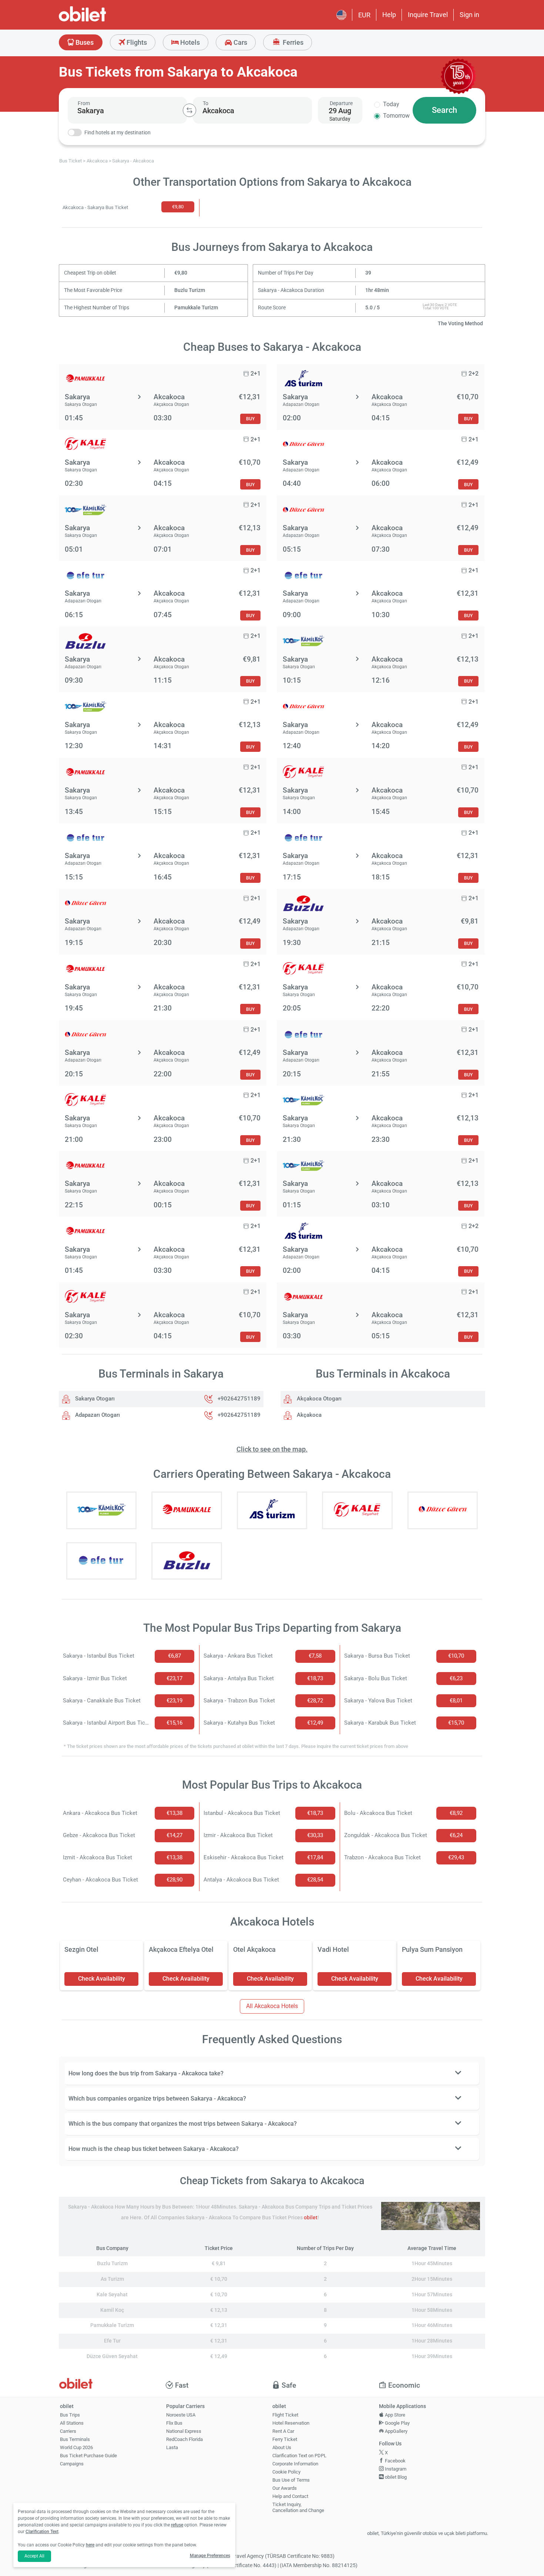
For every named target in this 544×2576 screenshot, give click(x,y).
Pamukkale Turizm (196, 308)
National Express (184, 2431)
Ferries (292, 42)
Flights (136, 42)
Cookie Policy (286, 2472)
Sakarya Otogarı (94, 1399)
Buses (84, 42)
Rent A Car (283, 2431)
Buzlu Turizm (190, 290)
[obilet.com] (100, 21)
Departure (341, 103)
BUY (250, 419)
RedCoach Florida (184, 2439)
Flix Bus (174, 2423)
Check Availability (102, 1979)
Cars (240, 42)
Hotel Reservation (291, 2423)
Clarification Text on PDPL (299, 2456)
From (84, 103)
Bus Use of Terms (291, 2480)
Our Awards (285, 2488)
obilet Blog (395, 2477)
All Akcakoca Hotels (272, 2006)
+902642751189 (239, 1399)
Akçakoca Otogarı (318, 1399)
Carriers (68, 2431)
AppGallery (396, 2431)
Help (389, 15)
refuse (177, 2525)
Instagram (395, 2469)
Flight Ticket (285, 2415)
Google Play (397, 2423)
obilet (311, 2218)
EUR (364, 15)
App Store (394, 2415)
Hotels (189, 42)
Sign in (469, 15)
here (90, 2545)
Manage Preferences (210, 2556)
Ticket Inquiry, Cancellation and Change (298, 2508)
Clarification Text (42, 2532)
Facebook (395, 2461)
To (206, 103)
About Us (282, 2447)
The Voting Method (460, 324)
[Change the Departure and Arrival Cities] (189, 110)
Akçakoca (308, 1415)
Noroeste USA (181, 2415)
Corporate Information (295, 2464)
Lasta (172, 2447)
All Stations (72, 2423)
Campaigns (72, 2464)
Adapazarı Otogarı (97, 1415)
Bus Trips (70, 2415)
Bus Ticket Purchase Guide (88, 2456)
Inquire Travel (428, 15)
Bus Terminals (75, 2439)
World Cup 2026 (76, 2447)
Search (444, 110)
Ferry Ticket (285, 2439)
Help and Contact (290, 2496)
